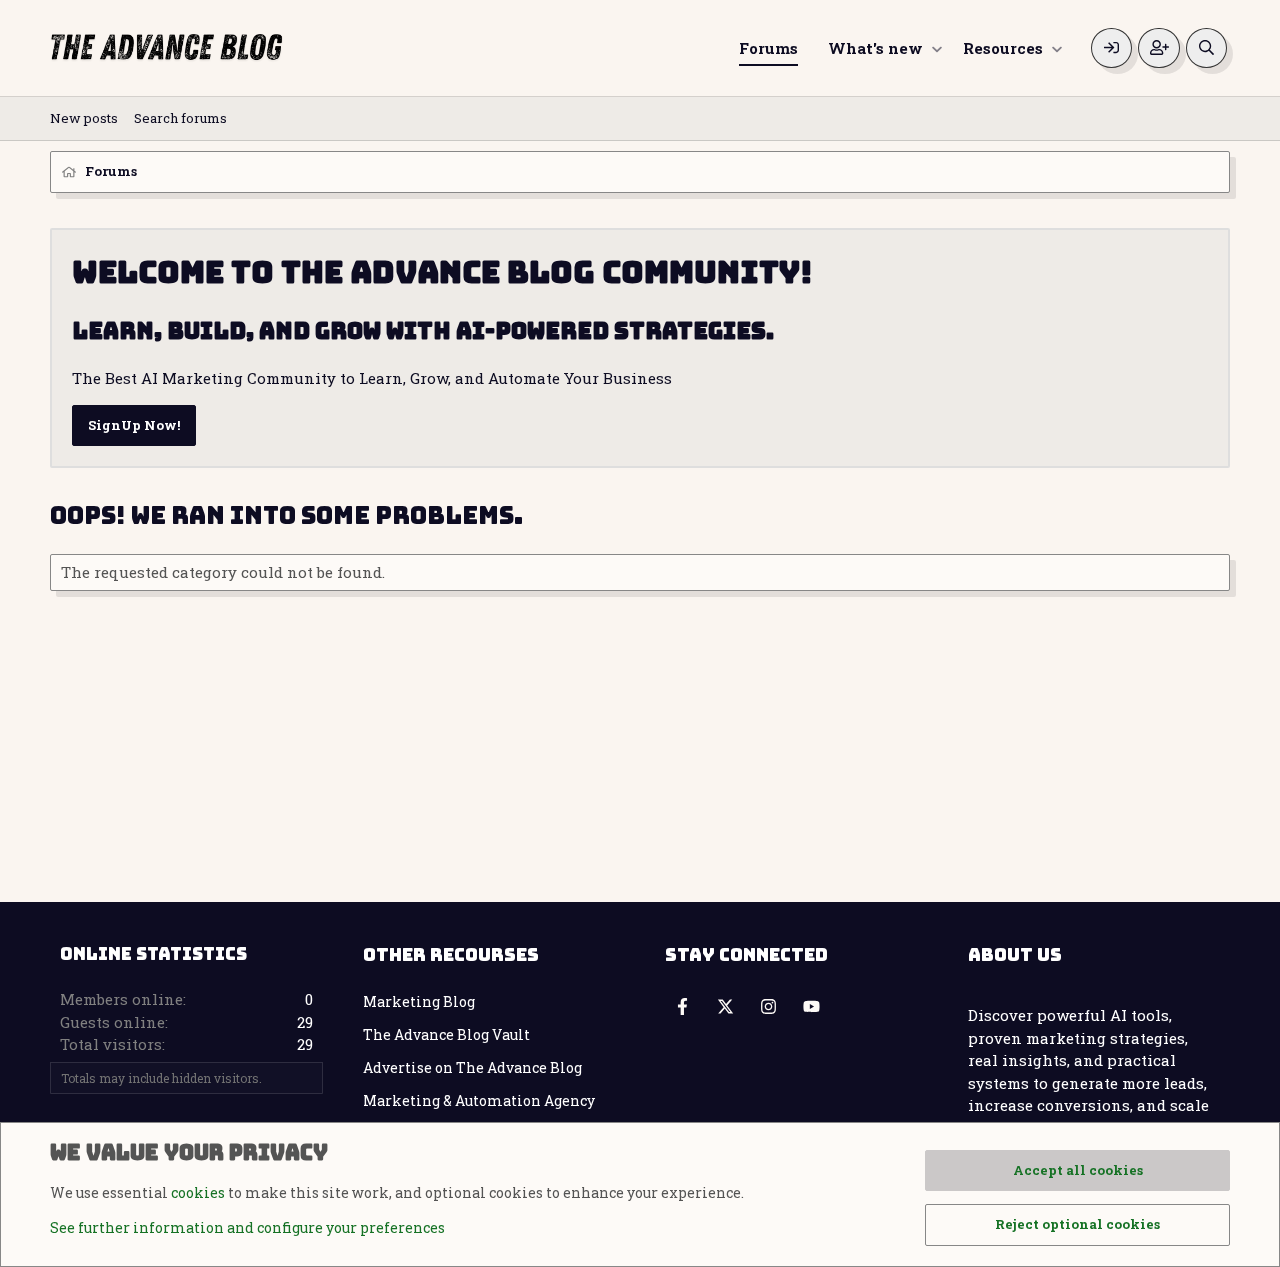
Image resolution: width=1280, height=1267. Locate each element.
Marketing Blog (419, 1001)
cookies (198, 1192)
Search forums (180, 118)
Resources (1003, 48)
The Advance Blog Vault (446, 1034)
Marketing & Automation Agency (479, 1100)
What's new (875, 48)
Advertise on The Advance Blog (472, 1067)
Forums (768, 48)
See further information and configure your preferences (247, 1227)
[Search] (1206, 48)
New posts (84, 118)
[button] (936, 48)
